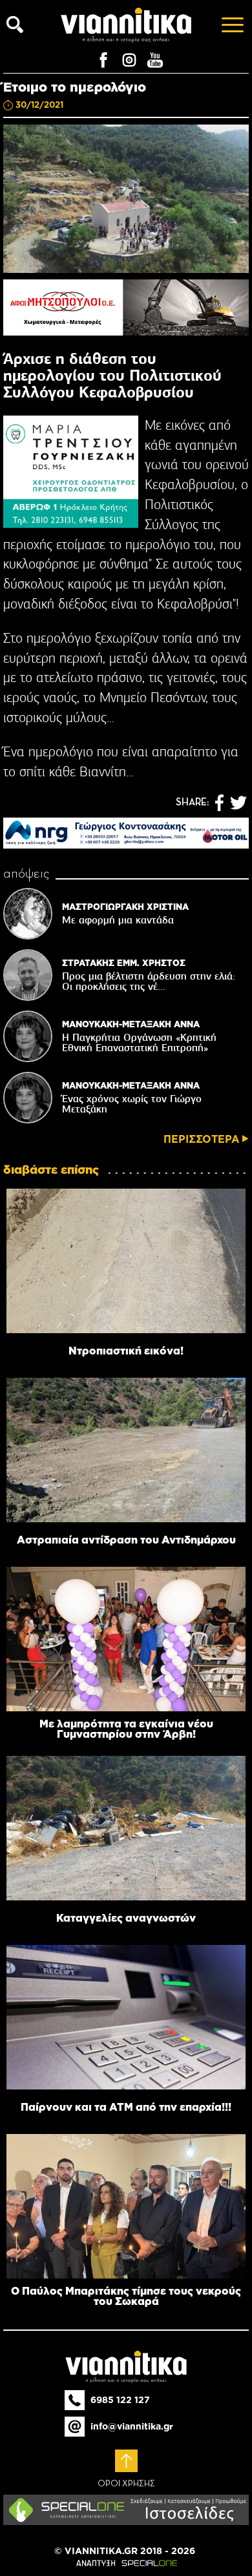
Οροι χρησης (126, 2484)
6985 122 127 (120, 2400)
